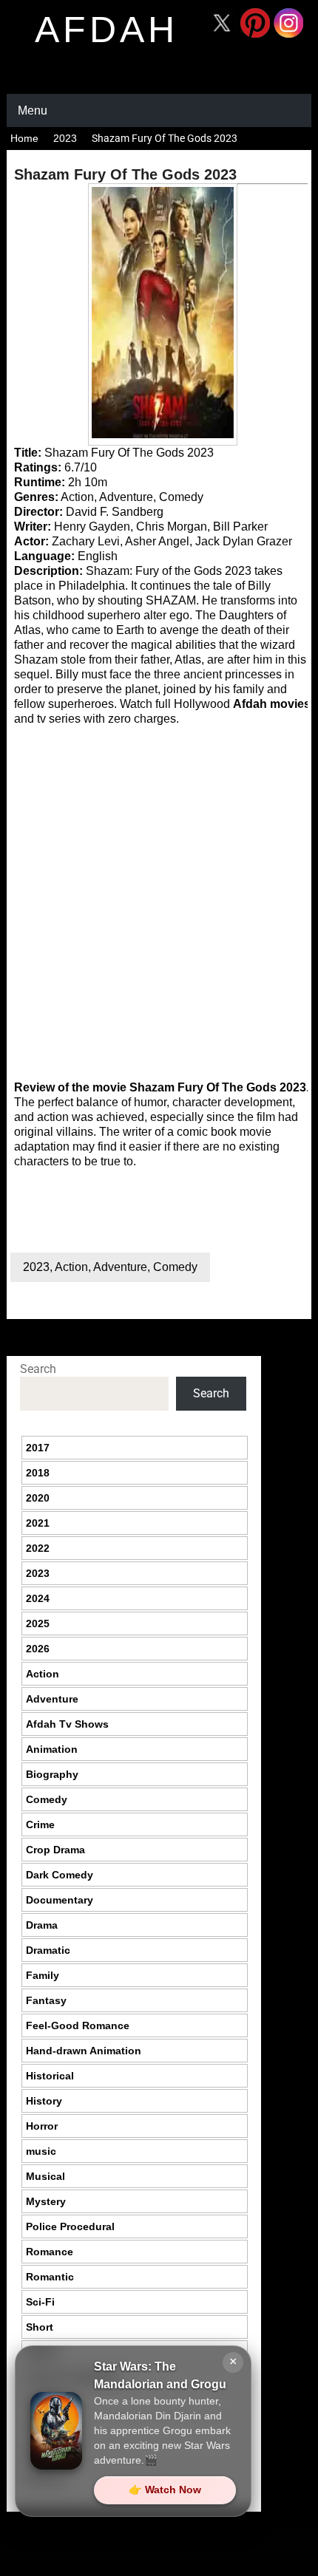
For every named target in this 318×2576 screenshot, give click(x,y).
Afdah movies (272, 704)
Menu (33, 110)
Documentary (60, 1900)
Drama (42, 1925)
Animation (52, 1749)
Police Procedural (70, 2226)
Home (24, 138)
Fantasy (46, 2000)
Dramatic (48, 1950)
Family (43, 1975)
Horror (42, 2126)
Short (40, 2327)
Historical (50, 2076)
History (44, 2101)
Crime (40, 1824)
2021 (38, 1523)
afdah (106, 30)
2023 (65, 138)
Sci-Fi (40, 2302)
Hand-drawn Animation (84, 2051)
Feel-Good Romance (78, 2025)
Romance (50, 2252)
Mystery (46, 2201)
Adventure (120, 1267)
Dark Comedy (60, 1875)
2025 (38, 1623)
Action (71, 1267)
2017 (38, 1448)
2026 (38, 1649)
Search (38, 1369)
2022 (38, 1548)
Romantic (50, 2277)
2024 (38, 1598)
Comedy (175, 1267)
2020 (38, 1498)
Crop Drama (55, 1850)
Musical (45, 2176)
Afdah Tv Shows (67, 1724)
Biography (52, 1774)
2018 (38, 1473)
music (41, 2151)
